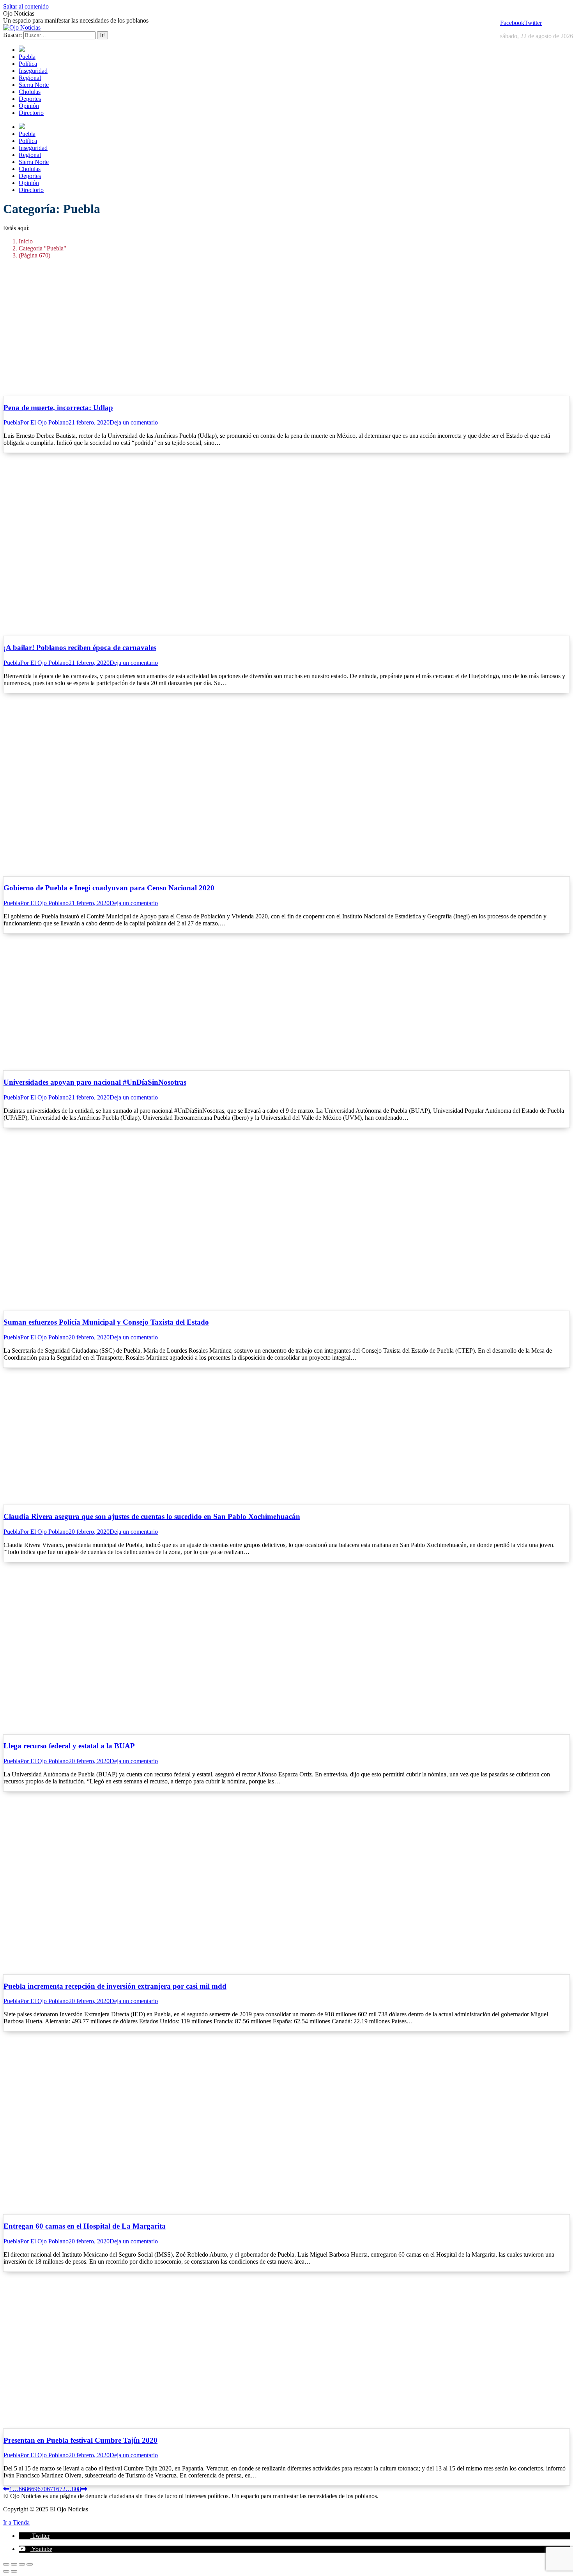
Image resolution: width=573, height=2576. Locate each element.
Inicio (26, 241)
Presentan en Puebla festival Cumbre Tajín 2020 (80, 2440)
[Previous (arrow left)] (6, 2571)
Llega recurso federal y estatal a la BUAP (69, 1746)
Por (44, 422)
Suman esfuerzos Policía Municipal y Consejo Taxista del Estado (106, 1322)
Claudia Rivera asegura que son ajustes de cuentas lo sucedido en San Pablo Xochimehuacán (152, 1516)
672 (61, 2489)
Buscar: (12, 35)
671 (51, 2489)
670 (42, 2489)
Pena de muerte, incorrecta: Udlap (58, 408)
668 (23, 2489)
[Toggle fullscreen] (22, 2564)
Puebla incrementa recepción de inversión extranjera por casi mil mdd (115, 1986)
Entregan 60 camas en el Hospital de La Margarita (85, 2226)
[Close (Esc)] (6, 2564)
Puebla (12, 422)
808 (76, 2489)
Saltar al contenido (26, 6)
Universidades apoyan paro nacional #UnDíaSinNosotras (95, 1082)
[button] (34, 2536)
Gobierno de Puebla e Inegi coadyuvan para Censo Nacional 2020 (109, 888)
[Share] (14, 2564)
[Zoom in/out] (30, 2564)
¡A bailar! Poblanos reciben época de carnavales (80, 648)
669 (33, 2489)
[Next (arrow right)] (14, 2571)
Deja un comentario (134, 422)
